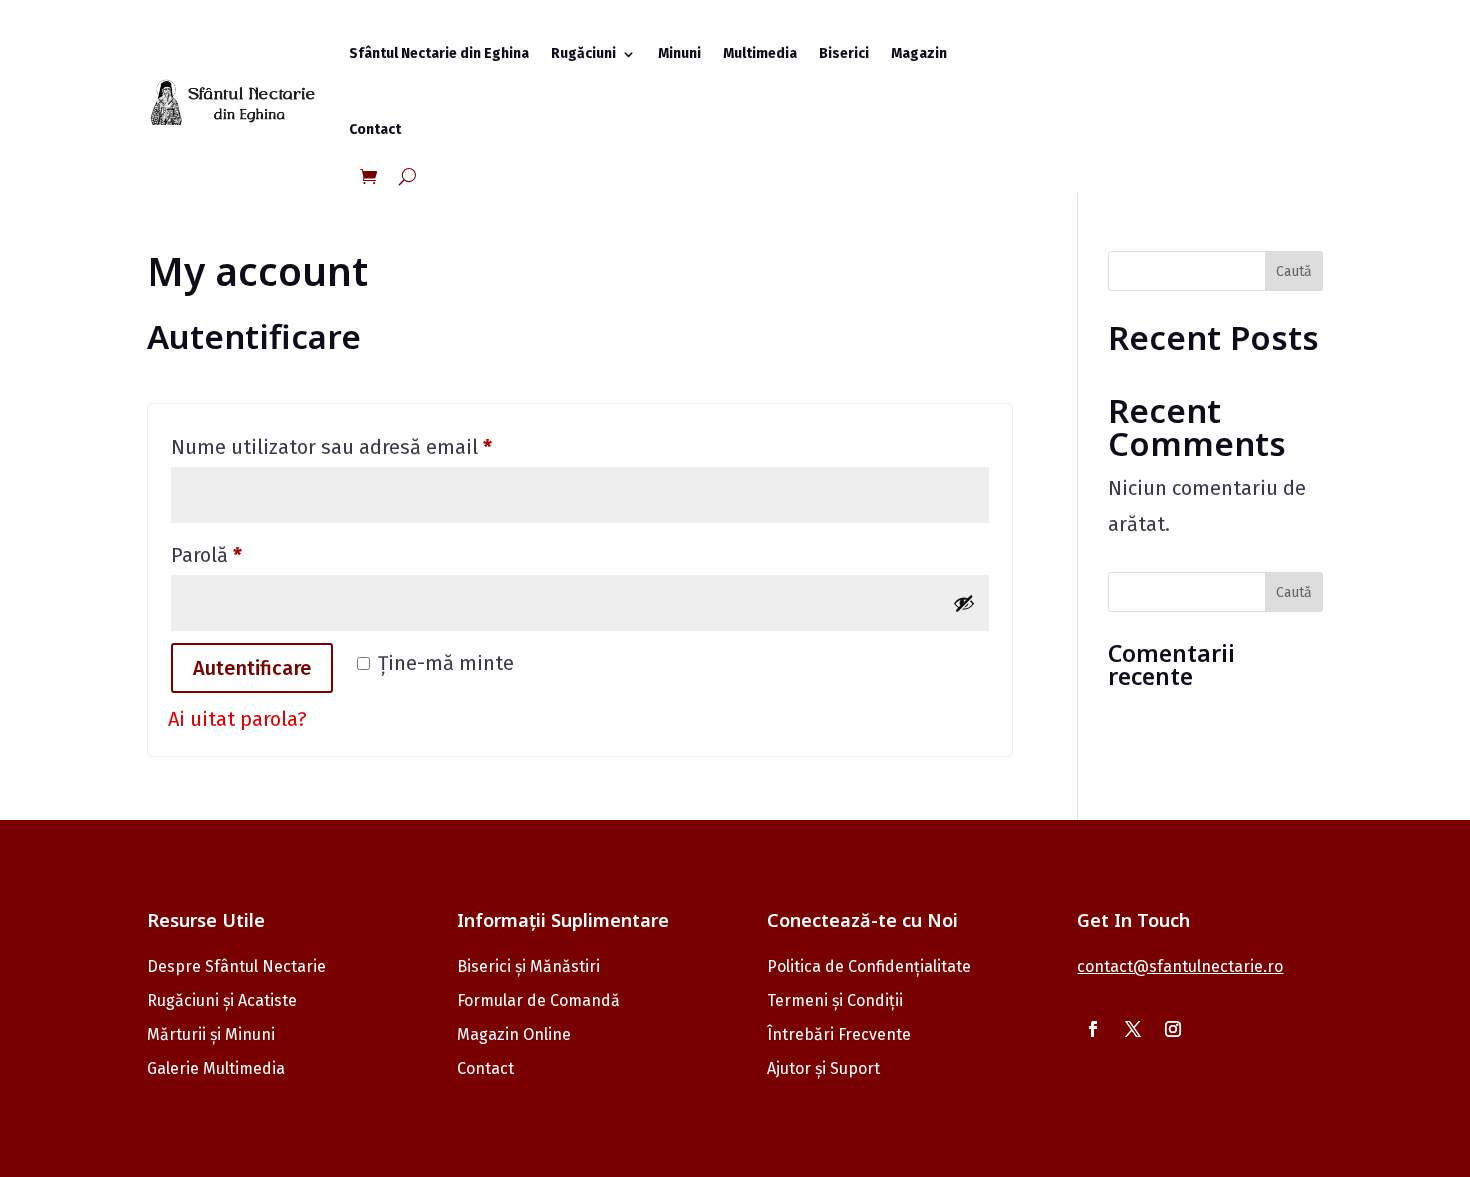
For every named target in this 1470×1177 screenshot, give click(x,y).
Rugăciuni (583, 53)
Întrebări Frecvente (839, 1034)
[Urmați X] (1133, 1029)
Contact (375, 129)
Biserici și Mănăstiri (528, 966)
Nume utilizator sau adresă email (383, 446)
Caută (1294, 271)
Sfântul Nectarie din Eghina (439, 53)
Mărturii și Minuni (211, 1034)
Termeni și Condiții (835, 1000)
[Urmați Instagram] (1173, 1029)
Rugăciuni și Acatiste (222, 1000)
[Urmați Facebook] (1093, 1029)
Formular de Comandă (538, 1000)
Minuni (679, 53)
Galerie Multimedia (216, 1068)
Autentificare (252, 668)
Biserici (844, 53)
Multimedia (760, 53)
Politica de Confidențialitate (869, 966)
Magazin (919, 53)
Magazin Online (514, 1034)
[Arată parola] (964, 603)
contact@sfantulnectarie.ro (1180, 966)
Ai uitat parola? (237, 719)
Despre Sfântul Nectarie (236, 966)
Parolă (258, 554)
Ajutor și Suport (823, 1068)
